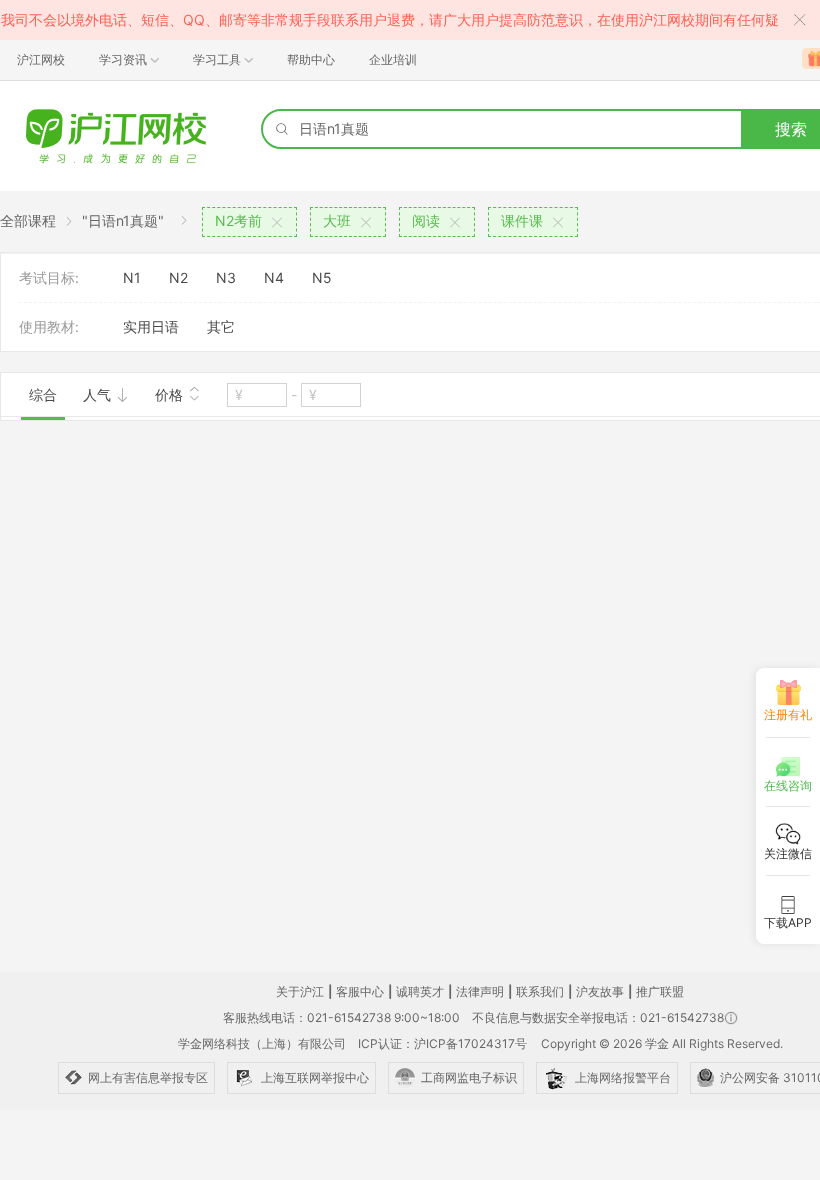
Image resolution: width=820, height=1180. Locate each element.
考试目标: (49, 277)
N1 (132, 277)
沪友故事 (600, 991)
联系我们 (540, 991)
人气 (99, 394)
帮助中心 (311, 59)
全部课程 (28, 220)
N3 (226, 277)
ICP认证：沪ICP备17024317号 (442, 1043)
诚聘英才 (420, 991)
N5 (322, 277)
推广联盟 (660, 991)
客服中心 (360, 991)
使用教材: (49, 326)
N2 (178, 277)
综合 (43, 394)
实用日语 (151, 326)
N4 (274, 277)
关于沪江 (300, 991)
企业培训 (393, 59)
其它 (221, 326)
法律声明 (480, 991)
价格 (171, 394)
